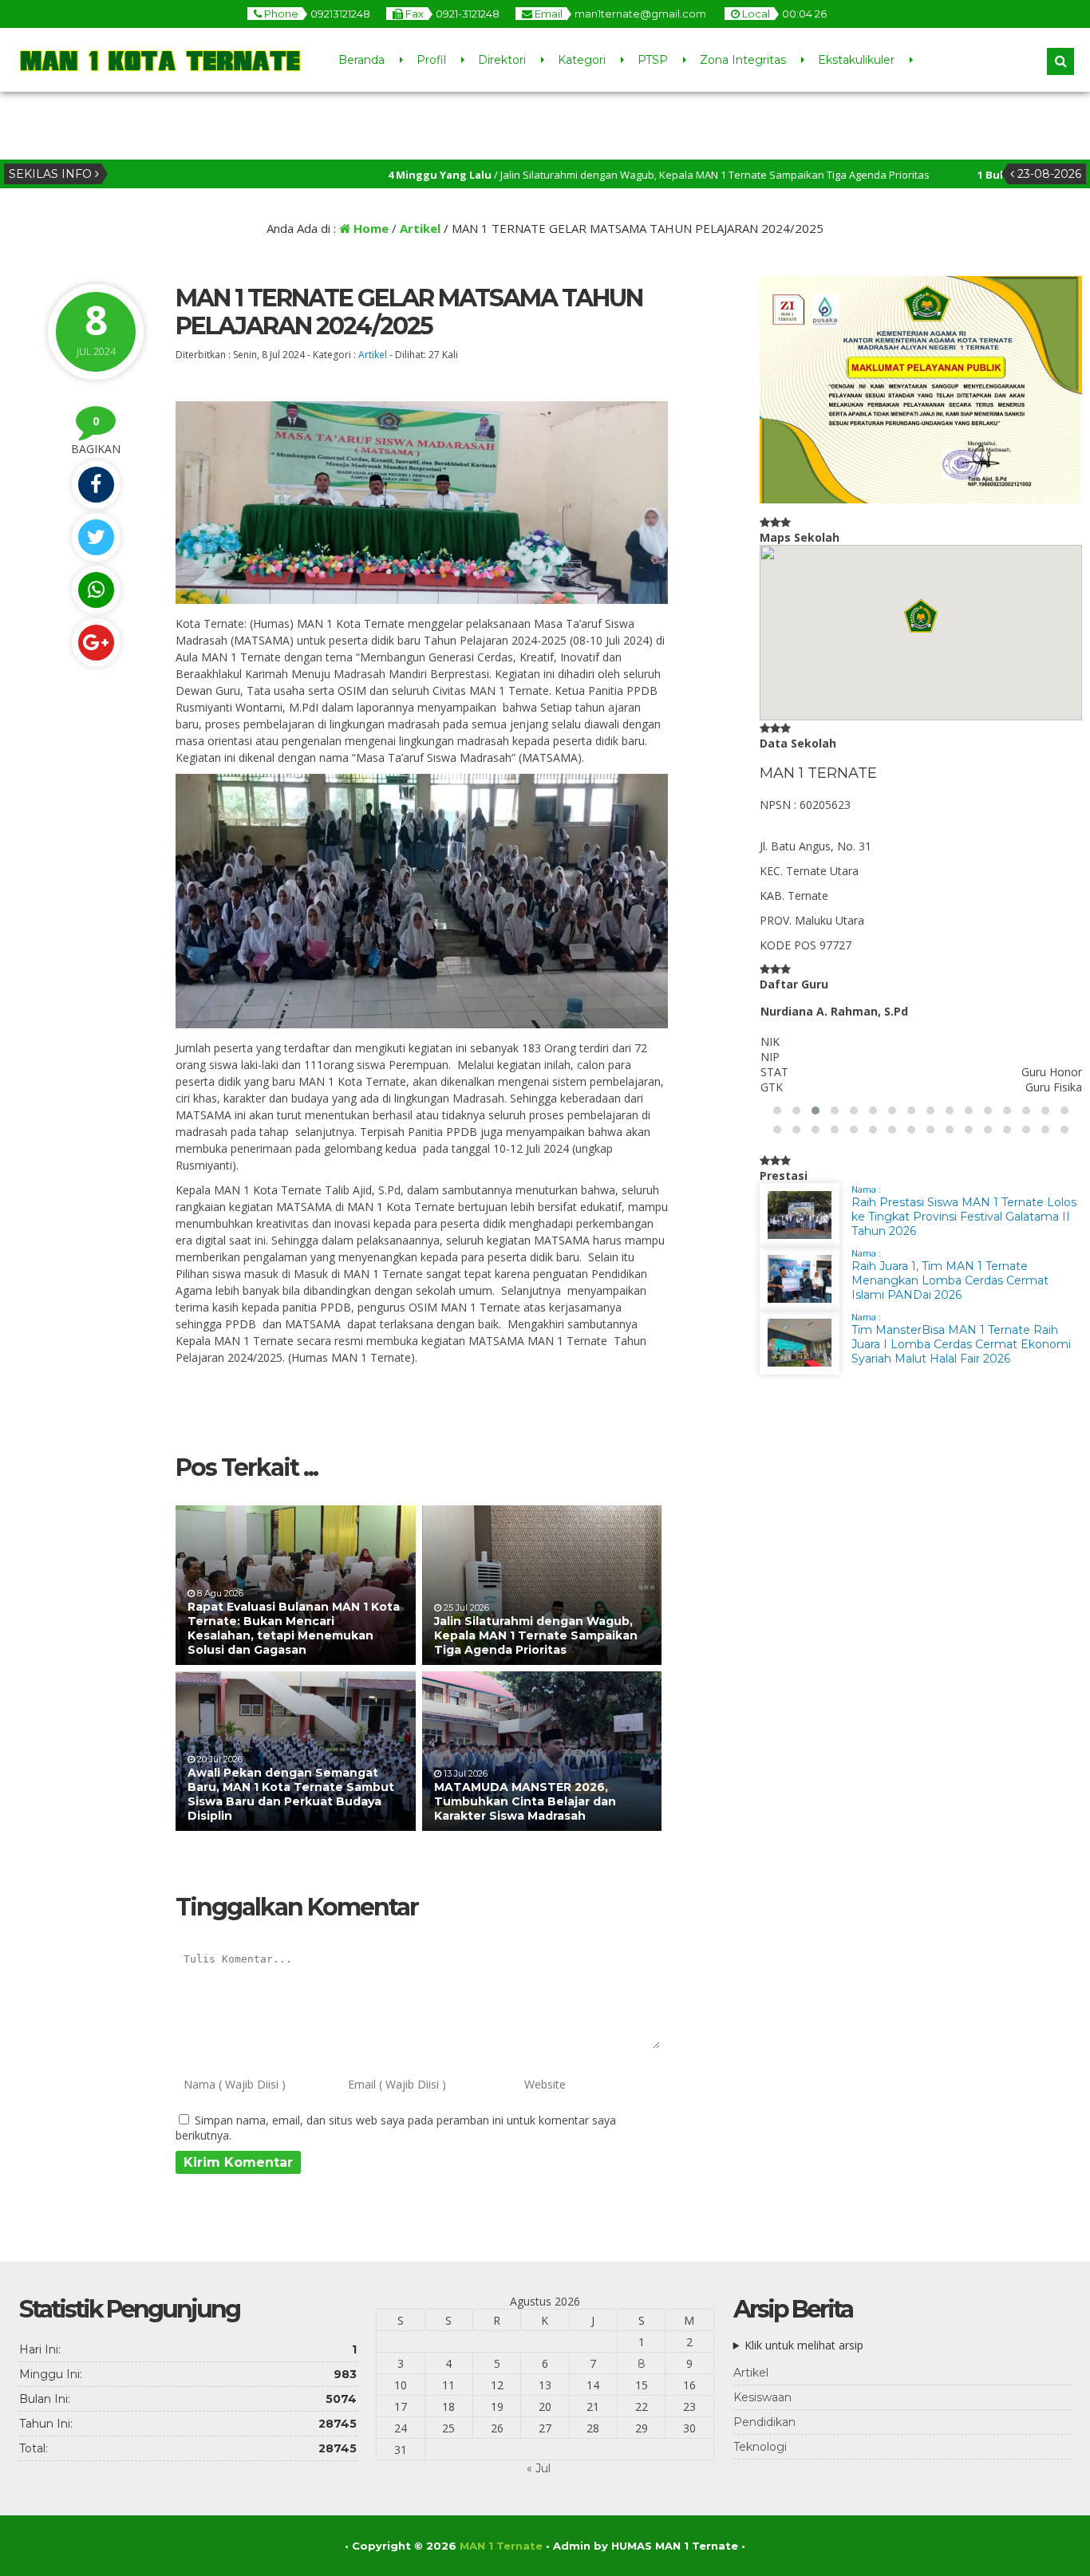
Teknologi (760, 2447)
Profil (431, 60)
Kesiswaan (762, 2397)
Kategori (582, 60)
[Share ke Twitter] (96, 537)
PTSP (653, 60)
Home (369, 228)
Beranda (361, 60)
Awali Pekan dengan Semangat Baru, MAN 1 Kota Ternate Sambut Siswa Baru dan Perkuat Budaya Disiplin (291, 1795)
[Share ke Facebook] (96, 485)
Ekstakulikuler (856, 60)
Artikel (420, 228)
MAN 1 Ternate (501, 2546)
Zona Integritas (743, 60)
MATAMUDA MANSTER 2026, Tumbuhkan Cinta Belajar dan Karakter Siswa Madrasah (525, 1801)
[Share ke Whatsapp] (96, 590)
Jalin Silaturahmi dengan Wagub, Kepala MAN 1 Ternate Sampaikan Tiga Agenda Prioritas (536, 1635)
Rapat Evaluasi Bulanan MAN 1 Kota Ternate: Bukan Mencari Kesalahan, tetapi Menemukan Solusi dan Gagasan (294, 1629)
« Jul (539, 2468)
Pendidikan (764, 2422)
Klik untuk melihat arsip (804, 2345)
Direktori (502, 60)
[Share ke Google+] (96, 643)
